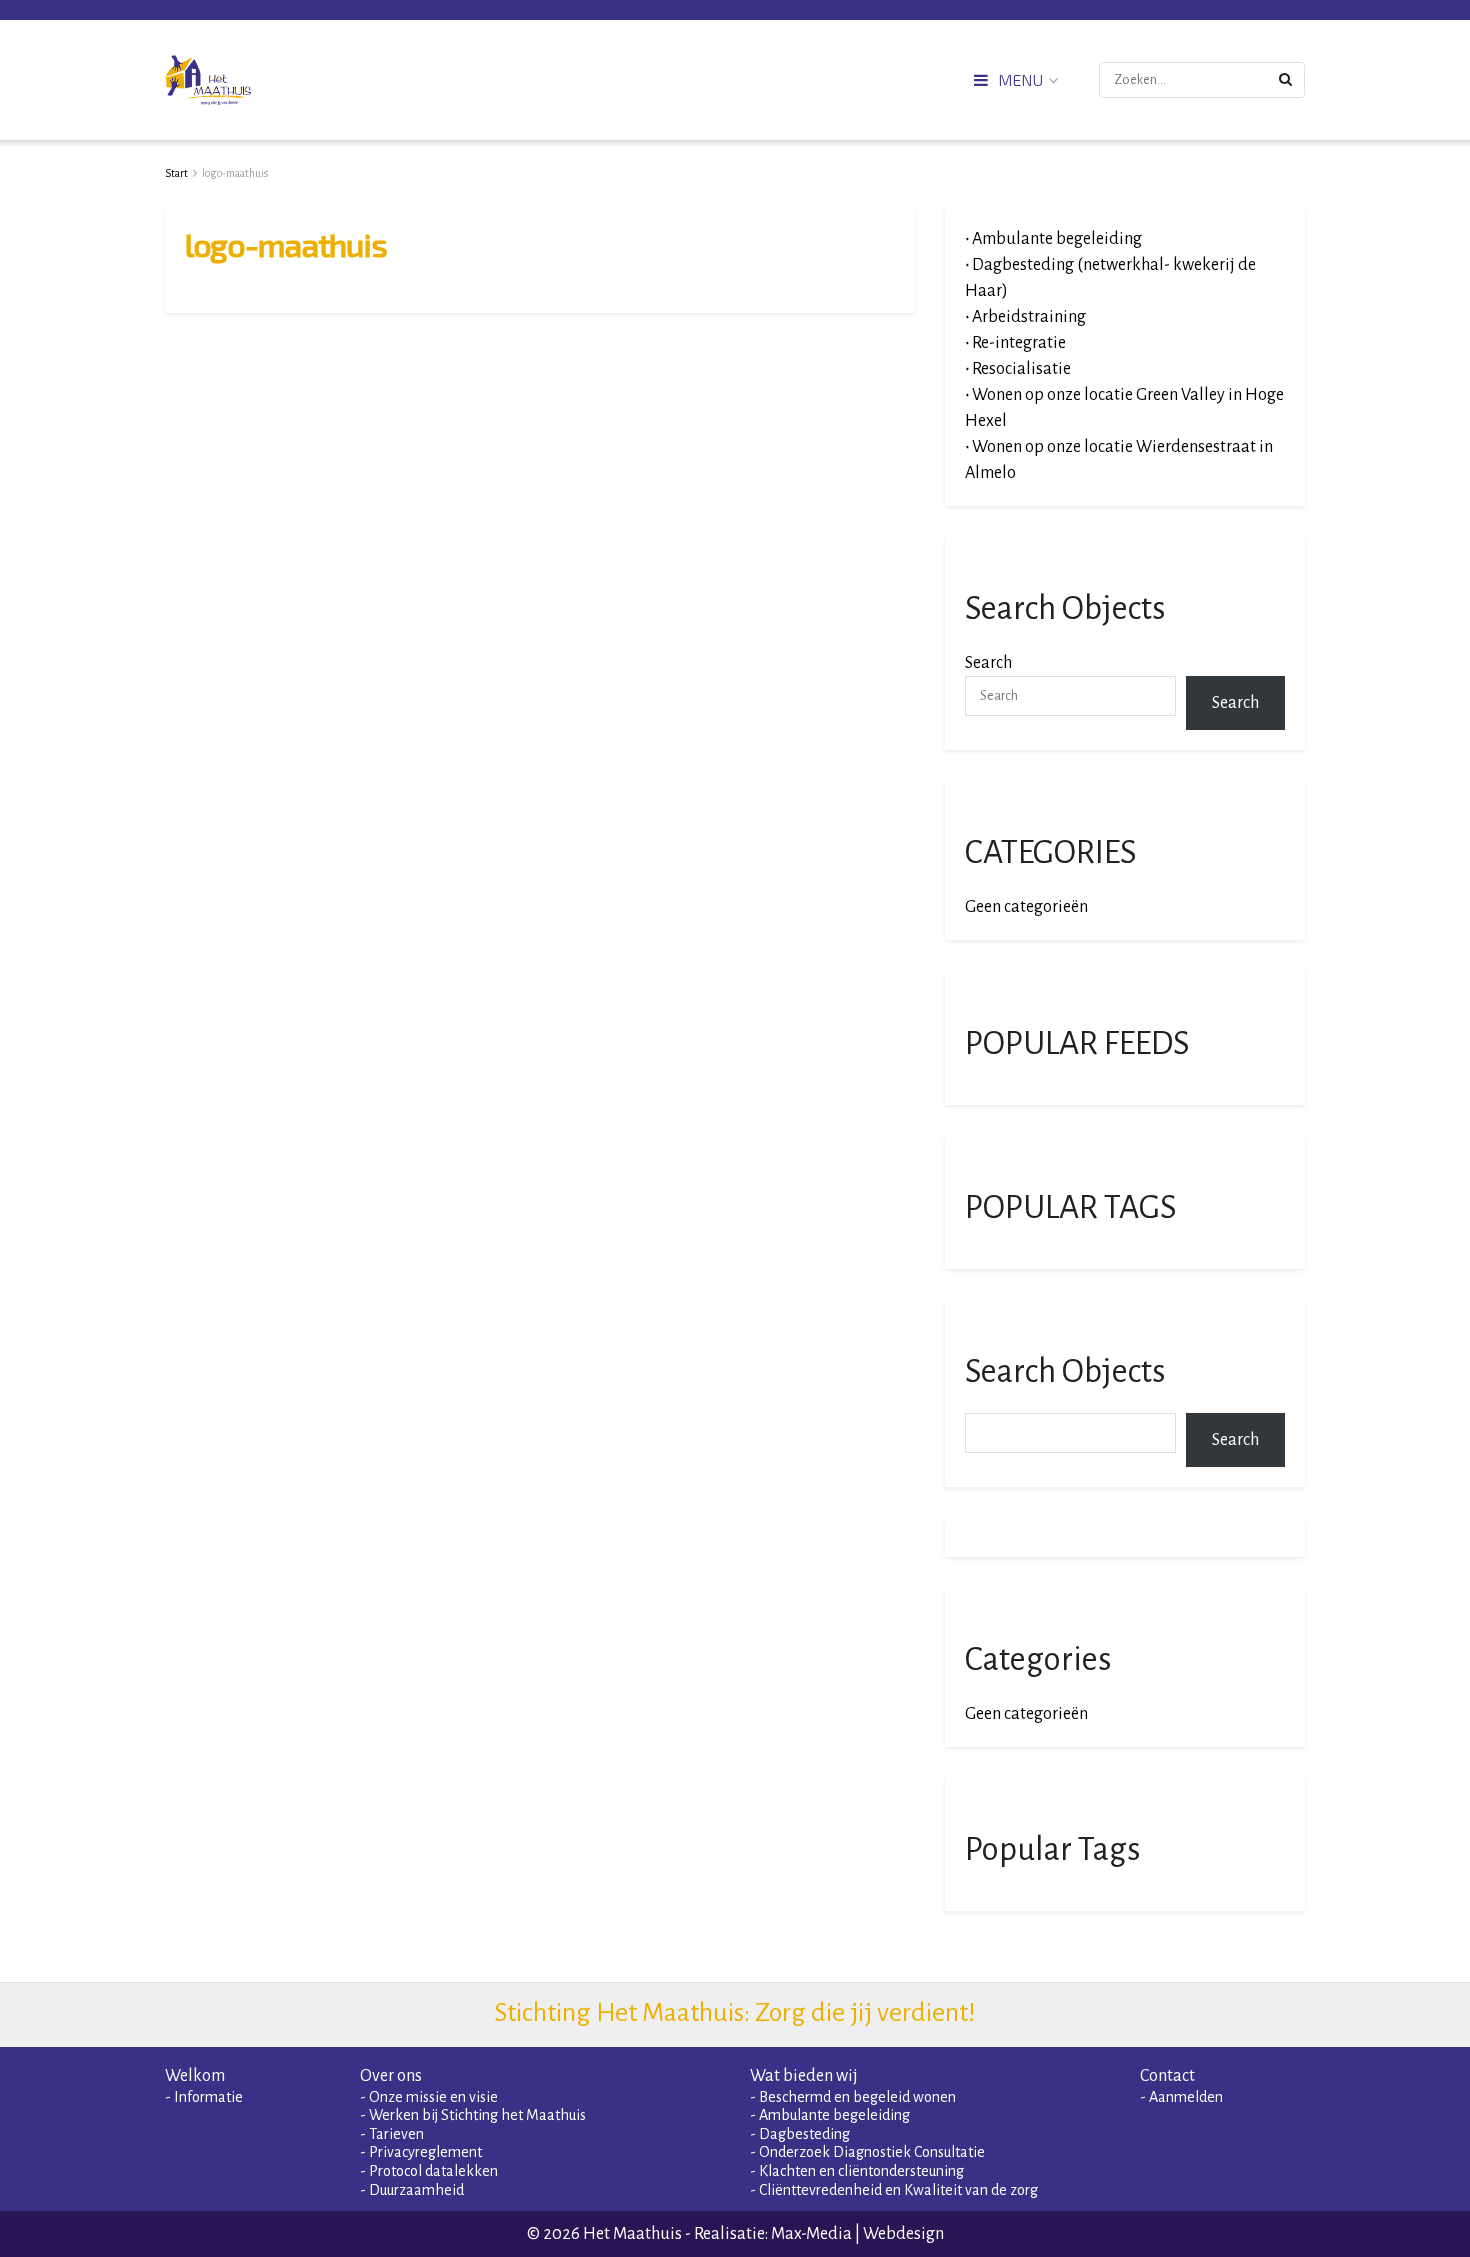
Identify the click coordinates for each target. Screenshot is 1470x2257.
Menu (1020, 79)
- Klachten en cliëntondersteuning (857, 2171)
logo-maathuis (235, 173)
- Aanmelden (1181, 2097)
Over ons (391, 2076)
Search (988, 663)
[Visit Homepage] (208, 80)
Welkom (195, 2076)
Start (176, 173)
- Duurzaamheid (412, 2190)
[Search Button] (1287, 80)
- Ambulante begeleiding (830, 2115)
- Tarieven (392, 2134)
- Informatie (204, 2097)
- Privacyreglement (421, 2152)
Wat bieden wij (804, 2076)
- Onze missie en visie (429, 2097)
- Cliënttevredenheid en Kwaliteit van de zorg (894, 2190)
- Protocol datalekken (429, 2171)
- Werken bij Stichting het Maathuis (473, 2115)
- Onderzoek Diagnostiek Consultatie (867, 2152)
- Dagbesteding (800, 2134)
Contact (1167, 2076)
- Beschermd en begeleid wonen (853, 2097)
